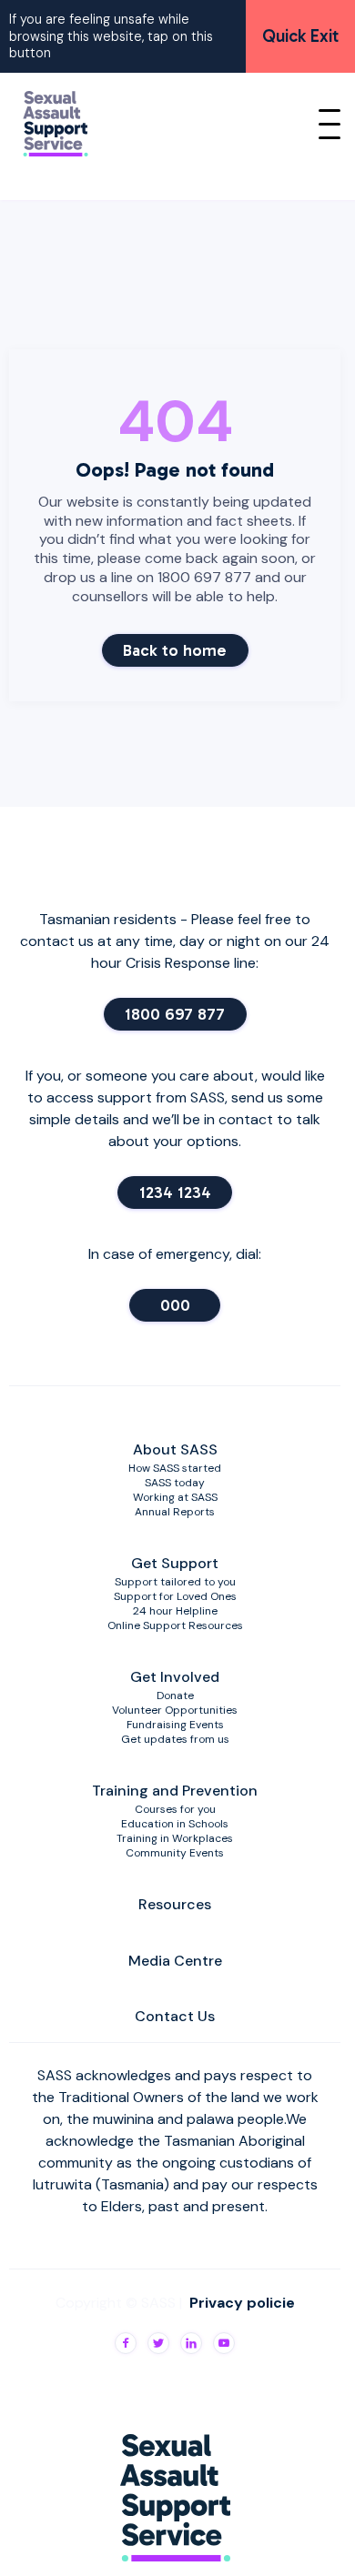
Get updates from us (175, 1739)
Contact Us (175, 2016)
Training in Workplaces (175, 1838)
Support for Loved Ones (175, 1596)
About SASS (175, 1449)
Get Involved (175, 1677)
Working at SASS (175, 1497)
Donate (175, 1696)
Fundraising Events (175, 1725)
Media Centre (175, 1961)
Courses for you (175, 1809)
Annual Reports (175, 1512)
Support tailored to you (175, 1582)
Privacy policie (242, 2303)
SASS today (175, 1483)
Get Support (175, 1563)
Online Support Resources (175, 1625)
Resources (175, 1904)
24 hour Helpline (175, 1611)
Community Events (175, 1853)
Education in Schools (175, 1824)
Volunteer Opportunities (175, 1710)
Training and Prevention (175, 1791)
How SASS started (175, 1468)
